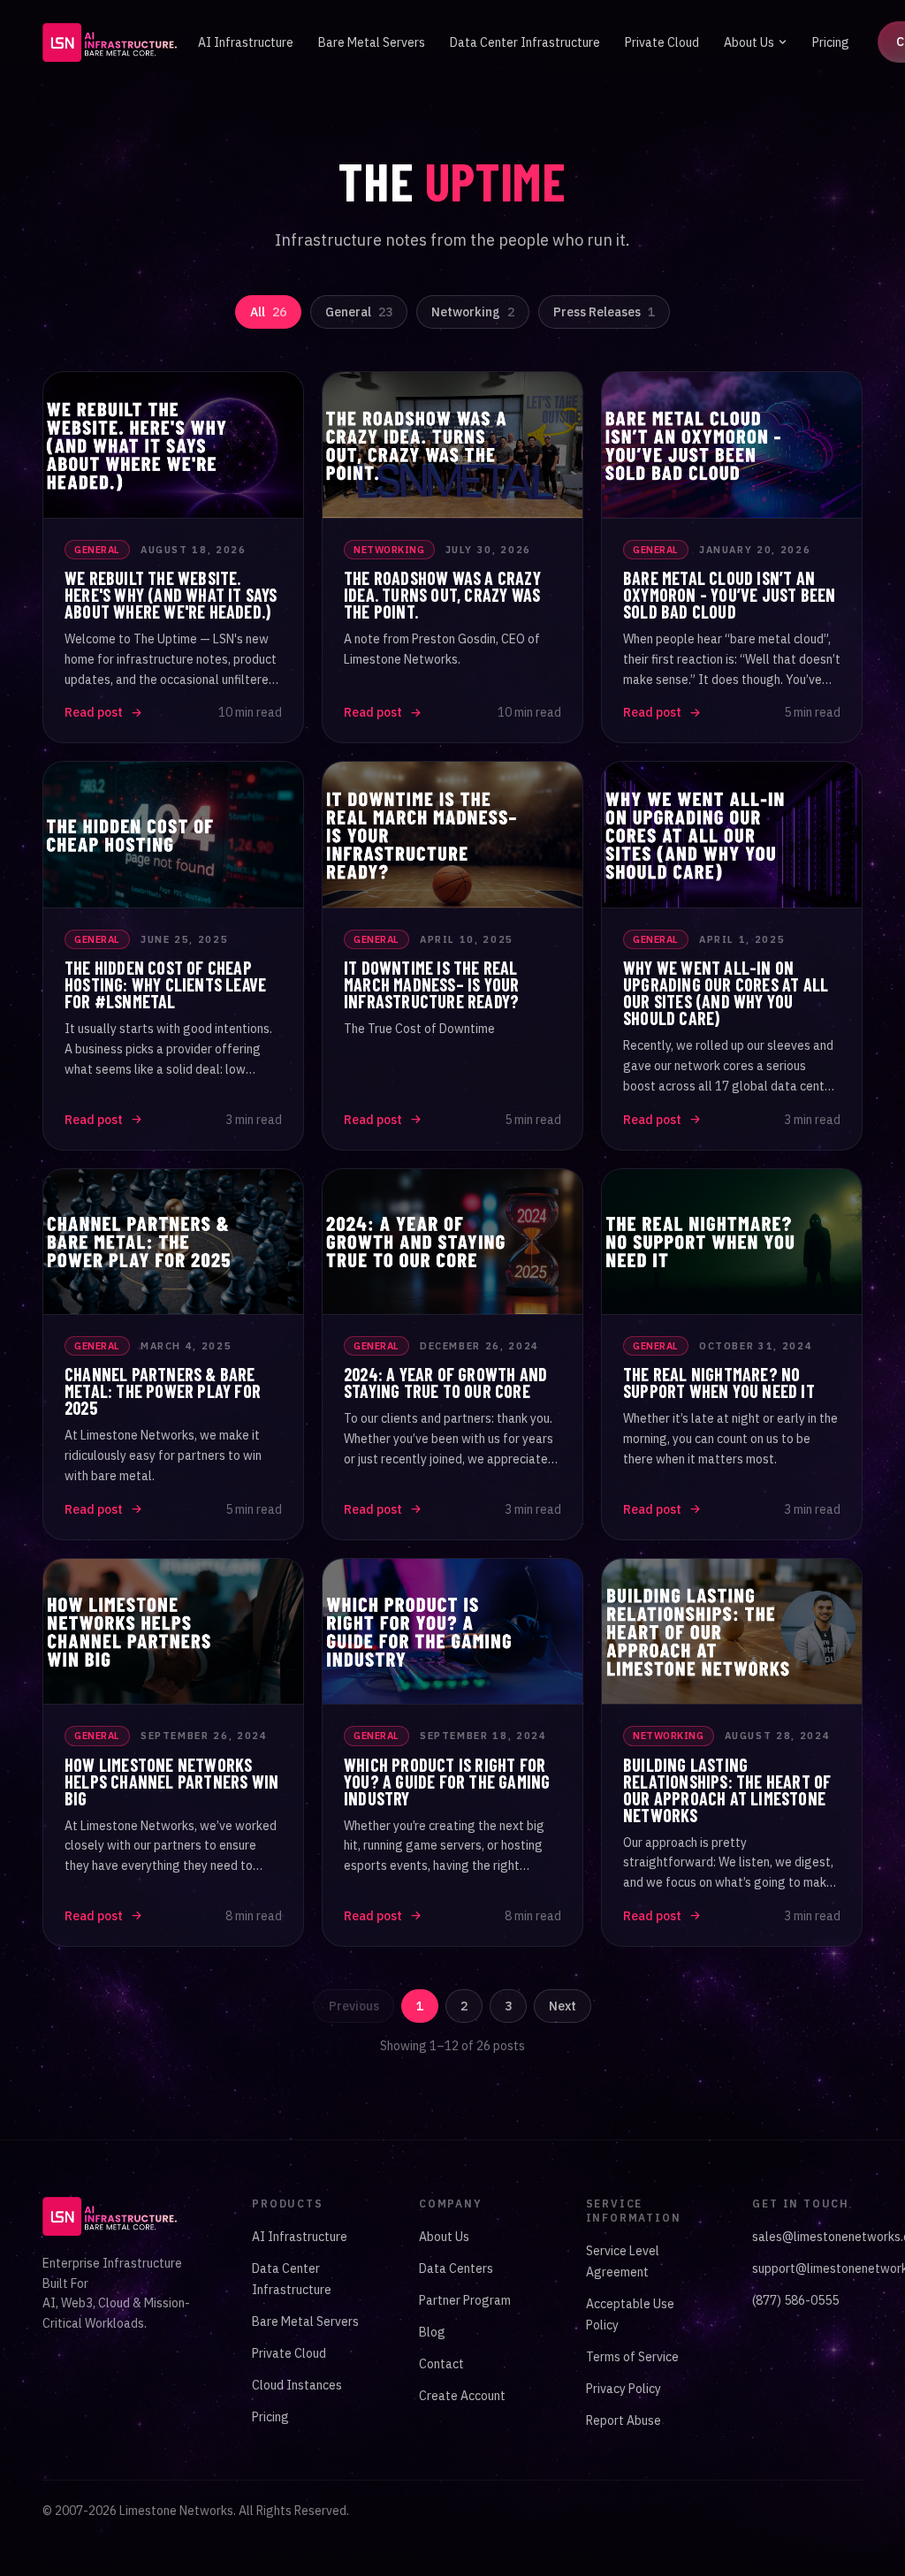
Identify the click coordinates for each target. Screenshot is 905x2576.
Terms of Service (632, 2357)
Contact (441, 2364)
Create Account (462, 2396)
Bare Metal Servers (372, 42)
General (359, 312)
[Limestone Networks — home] (110, 42)
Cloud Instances (297, 2385)
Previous (354, 2006)
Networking (473, 312)
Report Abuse (624, 2420)
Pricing (831, 42)
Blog (432, 2332)
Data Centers (456, 2268)
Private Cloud (662, 42)
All (268, 312)
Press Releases (604, 312)
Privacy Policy (624, 2389)
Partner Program (465, 2300)
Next (563, 2006)
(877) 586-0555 (795, 2300)
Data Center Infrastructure (525, 42)
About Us (749, 42)
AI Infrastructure (246, 42)
